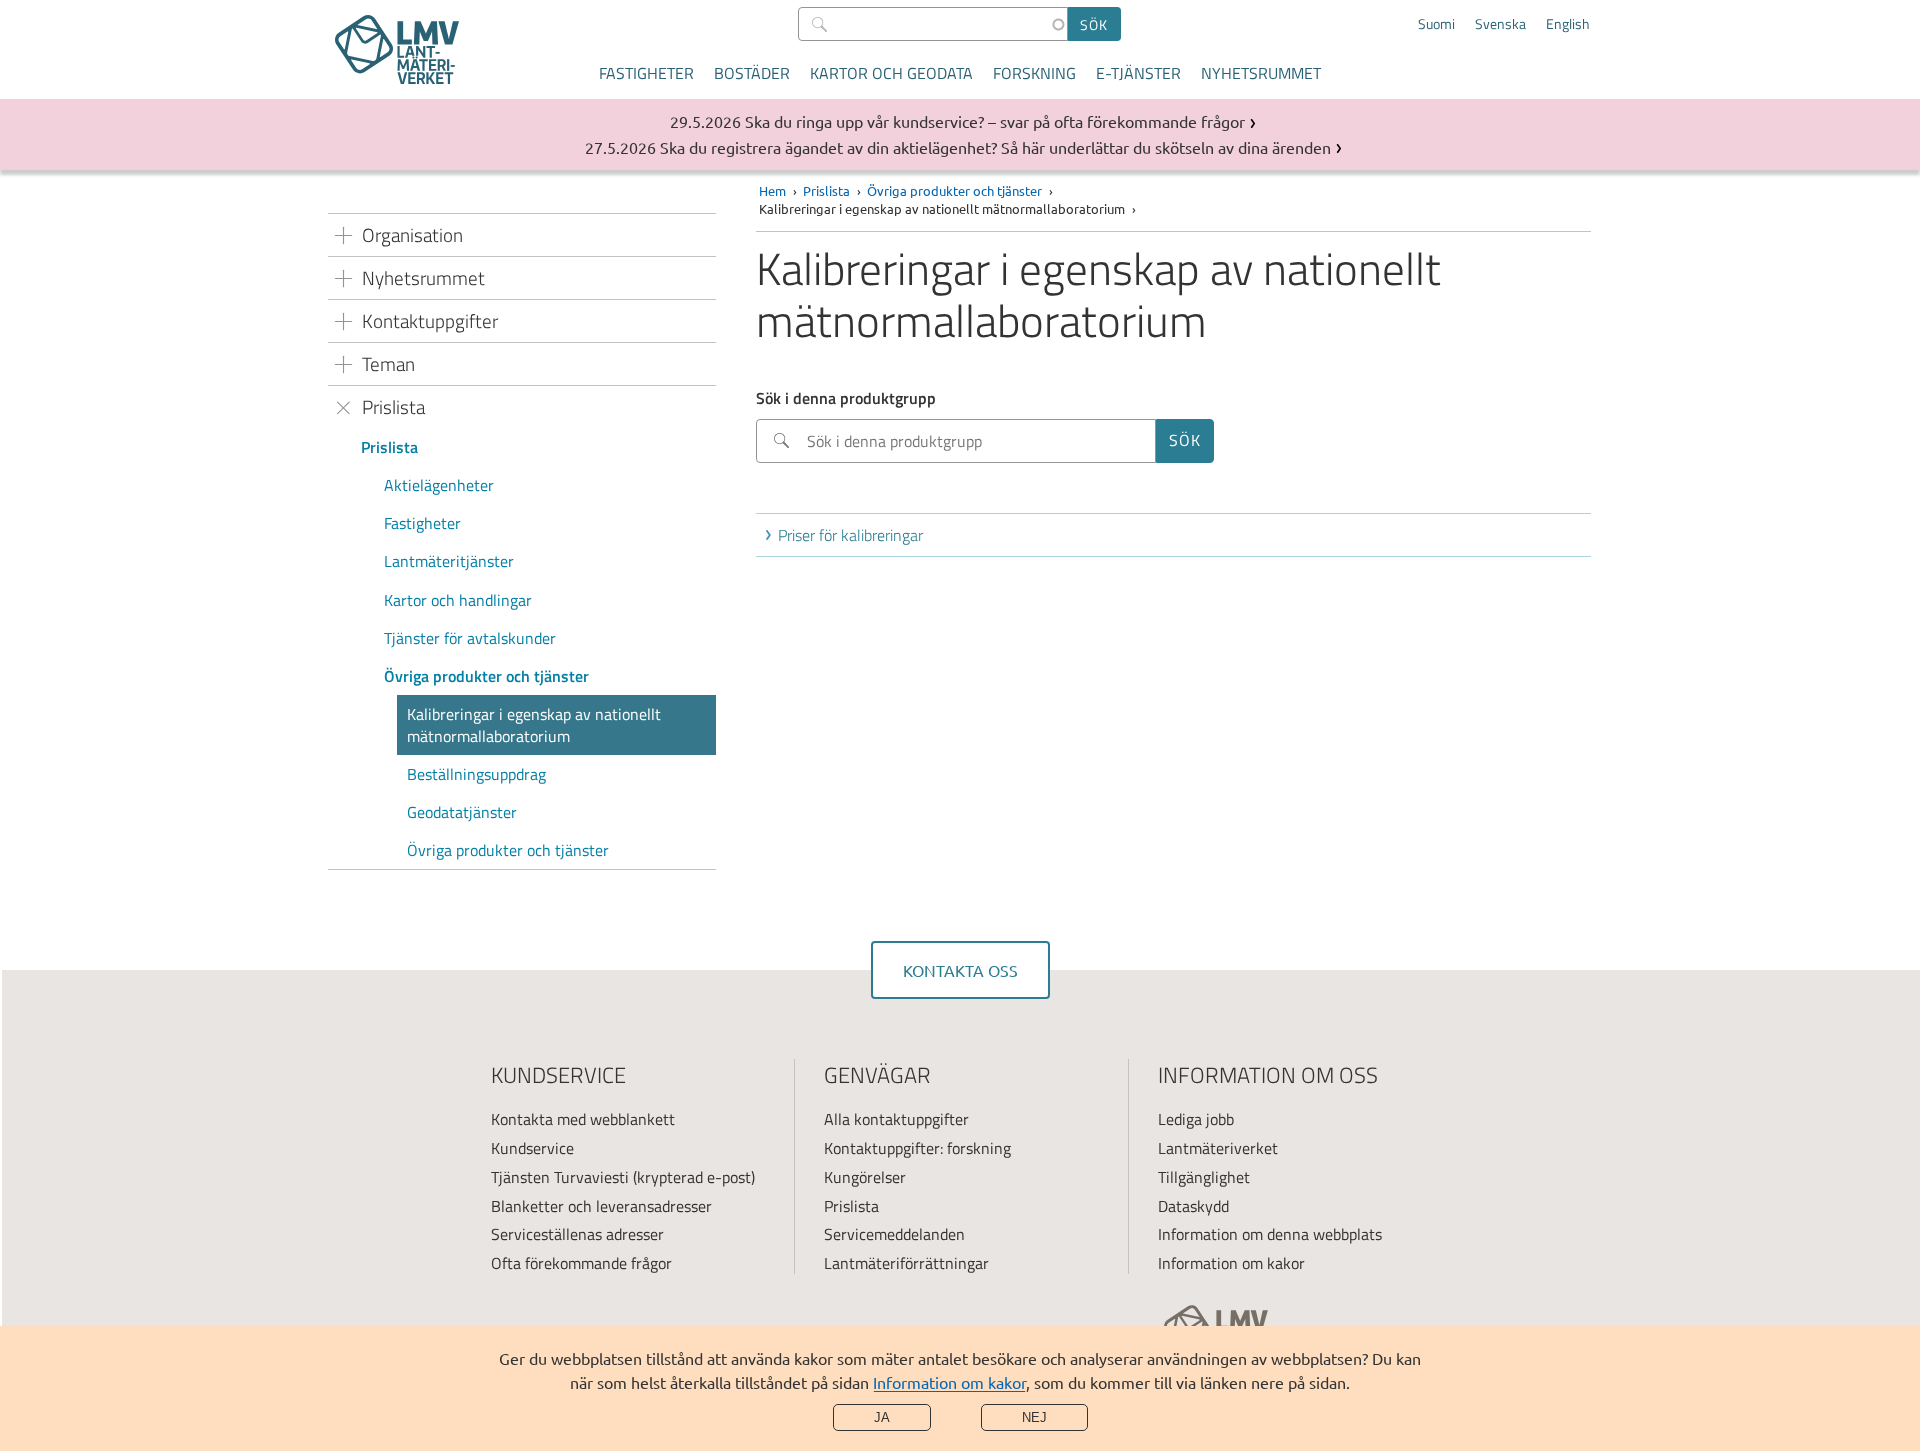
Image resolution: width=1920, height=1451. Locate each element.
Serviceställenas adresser (577, 1234)
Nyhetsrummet (1261, 73)
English (1568, 24)
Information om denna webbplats (1270, 1234)
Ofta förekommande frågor (581, 1263)
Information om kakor (949, 1382)
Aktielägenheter (439, 485)
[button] (1177, 535)
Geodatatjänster (462, 812)
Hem (772, 190)
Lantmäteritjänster (449, 561)
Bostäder (752, 73)
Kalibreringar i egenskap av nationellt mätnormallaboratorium (534, 725)
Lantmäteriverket (1218, 1148)
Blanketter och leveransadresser (601, 1206)
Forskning (1034, 73)
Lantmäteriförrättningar (906, 1263)
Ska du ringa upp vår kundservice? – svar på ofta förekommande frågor (995, 121)
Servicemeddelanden (894, 1234)
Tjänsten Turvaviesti (560, 1177)
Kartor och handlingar (460, 600)
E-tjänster (1138, 73)
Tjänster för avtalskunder (470, 638)
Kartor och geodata (891, 73)
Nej (1034, 1417)
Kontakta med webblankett (583, 1119)
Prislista (389, 447)
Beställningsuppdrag (476, 774)
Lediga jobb (1196, 1119)
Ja (882, 1417)
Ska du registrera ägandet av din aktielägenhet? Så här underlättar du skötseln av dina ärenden (995, 147)
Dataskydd (1193, 1206)
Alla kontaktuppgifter (896, 1119)
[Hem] (397, 49)
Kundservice (532, 1148)
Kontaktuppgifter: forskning (917, 1148)
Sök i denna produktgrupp (846, 398)
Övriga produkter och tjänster (486, 676)
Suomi (1436, 24)
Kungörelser (865, 1177)
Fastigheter (646, 73)
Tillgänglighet (1204, 1177)
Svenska (1500, 24)
